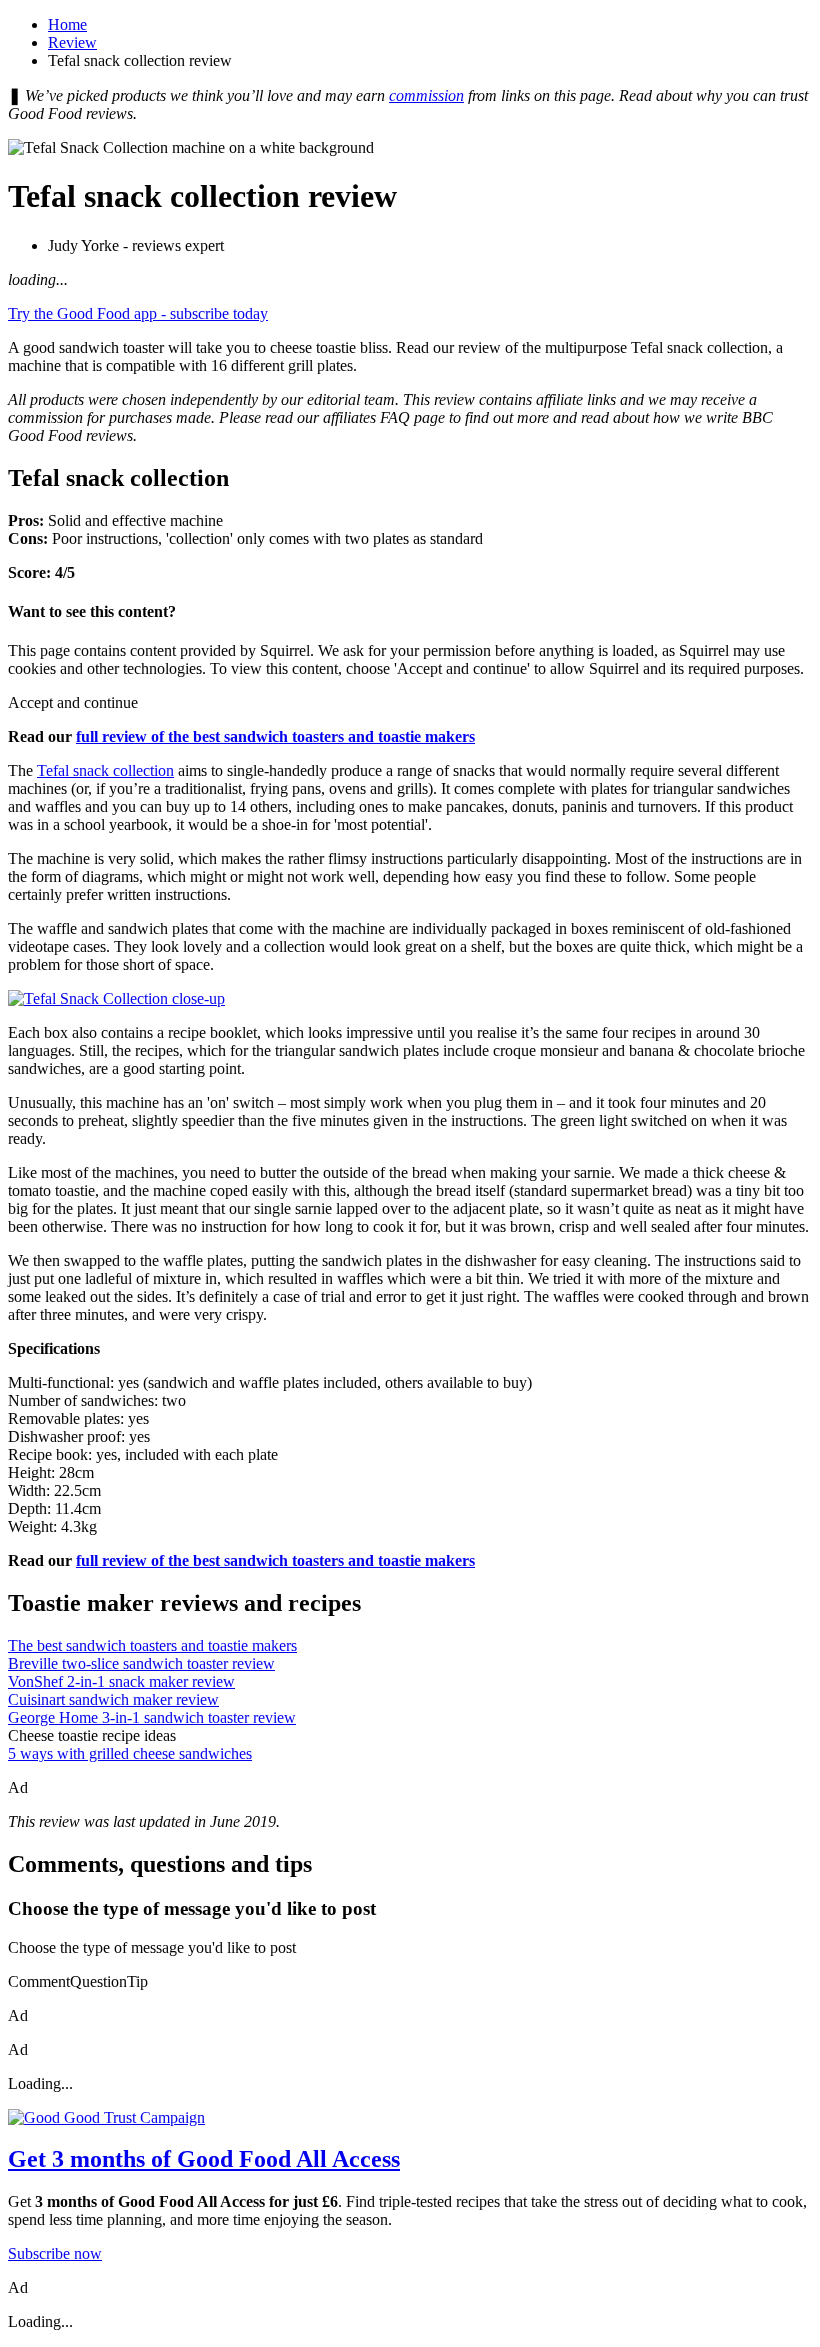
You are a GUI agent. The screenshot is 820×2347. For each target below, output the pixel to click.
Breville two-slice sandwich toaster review (141, 1663)
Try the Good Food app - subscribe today (138, 313)
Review (72, 42)
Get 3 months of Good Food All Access (204, 2159)
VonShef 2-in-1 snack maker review (121, 1681)
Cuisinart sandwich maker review (113, 1699)
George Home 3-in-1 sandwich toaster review (152, 1717)
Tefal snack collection (105, 770)
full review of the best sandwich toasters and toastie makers (275, 736)
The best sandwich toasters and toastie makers (152, 1645)
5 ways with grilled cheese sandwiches (130, 1753)
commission (426, 95)
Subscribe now (55, 2253)
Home (67, 24)
